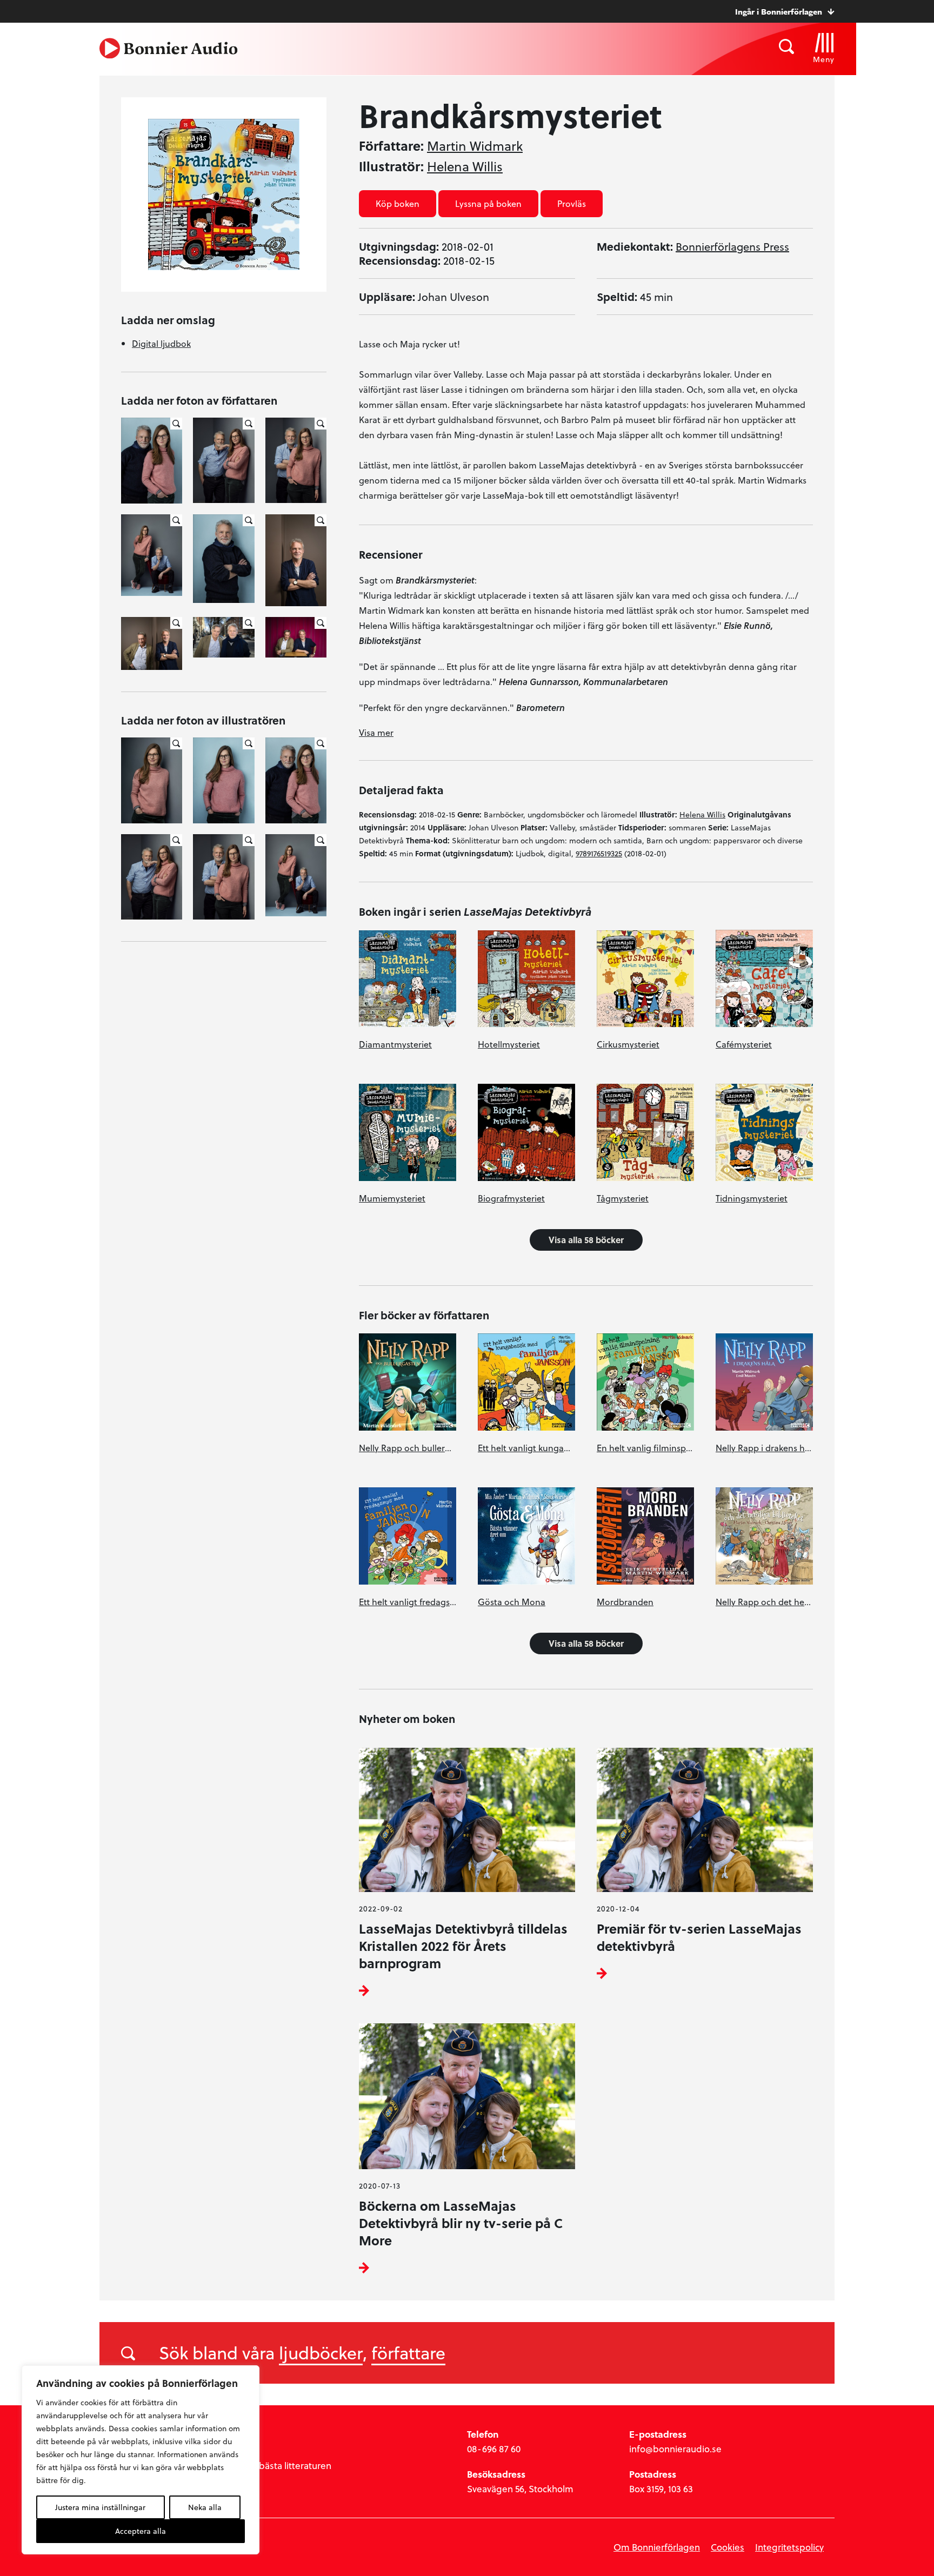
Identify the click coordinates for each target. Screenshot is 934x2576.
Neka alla (205, 2507)
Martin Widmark (475, 146)
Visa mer (376, 732)
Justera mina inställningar (100, 2507)
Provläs (572, 203)
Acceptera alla (141, 2531)
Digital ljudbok (161, 343)
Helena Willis (465, 166)
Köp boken (398, 203)
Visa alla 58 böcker (586, 1240)
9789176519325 (599, 853)
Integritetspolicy (789, 2547)
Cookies (728, 2547)
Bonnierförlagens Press (732, 246)
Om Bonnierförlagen (657, 2547)
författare (408, 2352)
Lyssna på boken (488, 203)
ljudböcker (321, 2352)
